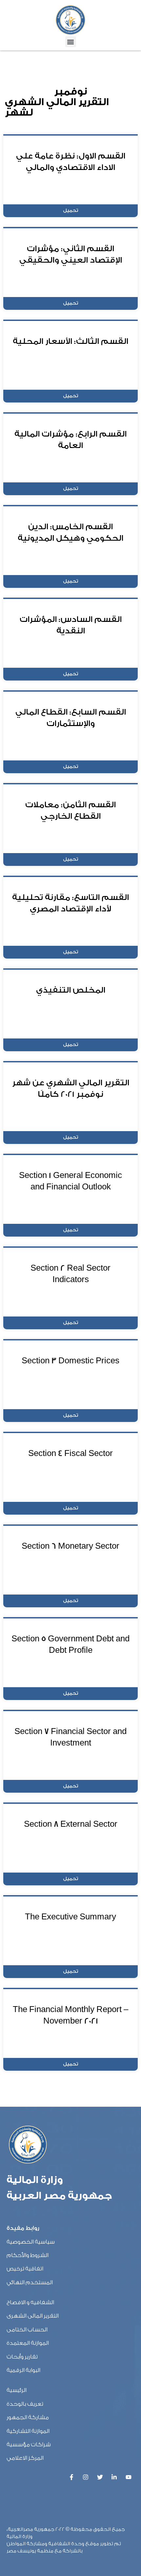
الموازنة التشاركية (28, 2431)
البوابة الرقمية (23, 2370)
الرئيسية (17, 2390)
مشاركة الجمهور (28, 2417)
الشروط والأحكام (28, 2255)
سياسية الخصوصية (31, 2242)
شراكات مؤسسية (29, 2445)
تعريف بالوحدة (25, 2404)
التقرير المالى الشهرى (33, 2316)
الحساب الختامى (27, 2330)
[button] (71, 42)
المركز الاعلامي (25, 2458)
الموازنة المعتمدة (28, 2343)
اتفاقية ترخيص (25, 2269)
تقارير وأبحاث (22, 2357)
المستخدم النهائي (30, 2282)
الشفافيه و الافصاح (30, 2302)
